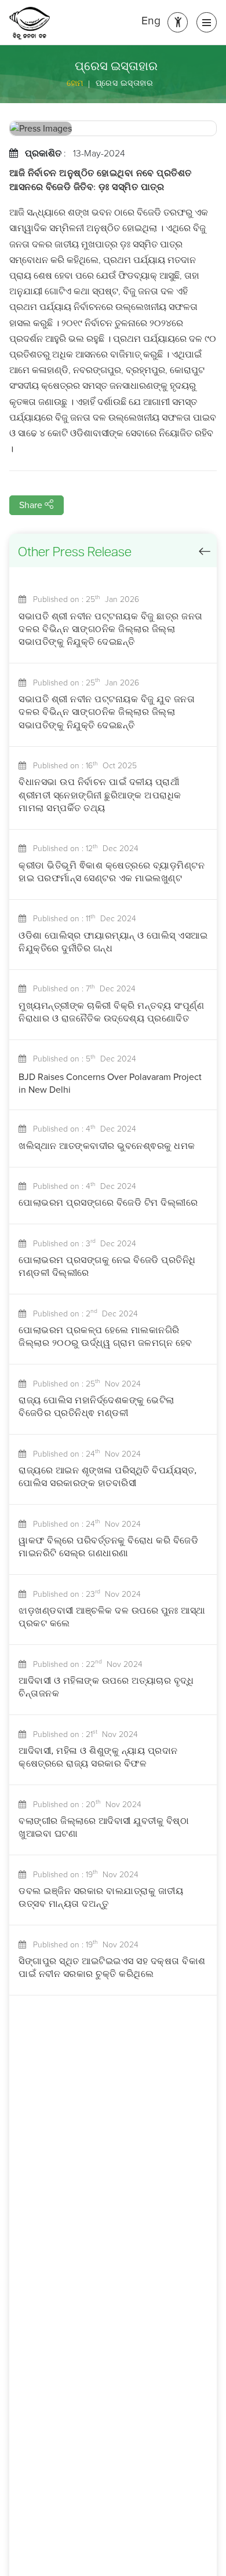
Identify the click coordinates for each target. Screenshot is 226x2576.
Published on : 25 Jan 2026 (83, 599)
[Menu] (207, 22)
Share (32, 505)
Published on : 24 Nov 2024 (83, 1454)
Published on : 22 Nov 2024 (84, 1664)
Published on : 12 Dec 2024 (82, 849)
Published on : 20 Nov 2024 (84, 1805)
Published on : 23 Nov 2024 (83, 1594)
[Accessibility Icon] (178, 22)
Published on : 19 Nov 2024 (82, 1875)
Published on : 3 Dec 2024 (81, 1244)
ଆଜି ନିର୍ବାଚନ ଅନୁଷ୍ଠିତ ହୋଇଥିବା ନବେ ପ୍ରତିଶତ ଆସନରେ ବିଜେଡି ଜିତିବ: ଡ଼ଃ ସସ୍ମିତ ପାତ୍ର (101, 181)
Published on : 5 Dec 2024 (81, 1059)
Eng (151, 21)
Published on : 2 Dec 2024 (82, 1314)
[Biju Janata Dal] (30, 23)
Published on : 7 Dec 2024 (81, 989)
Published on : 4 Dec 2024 (81, 1129)
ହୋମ (75, 83)
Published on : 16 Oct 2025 (81, 766)
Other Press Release (75, 553)
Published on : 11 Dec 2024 (81, 919)
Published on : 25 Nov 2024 (83, 1384)
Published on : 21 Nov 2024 (82, 1734)
